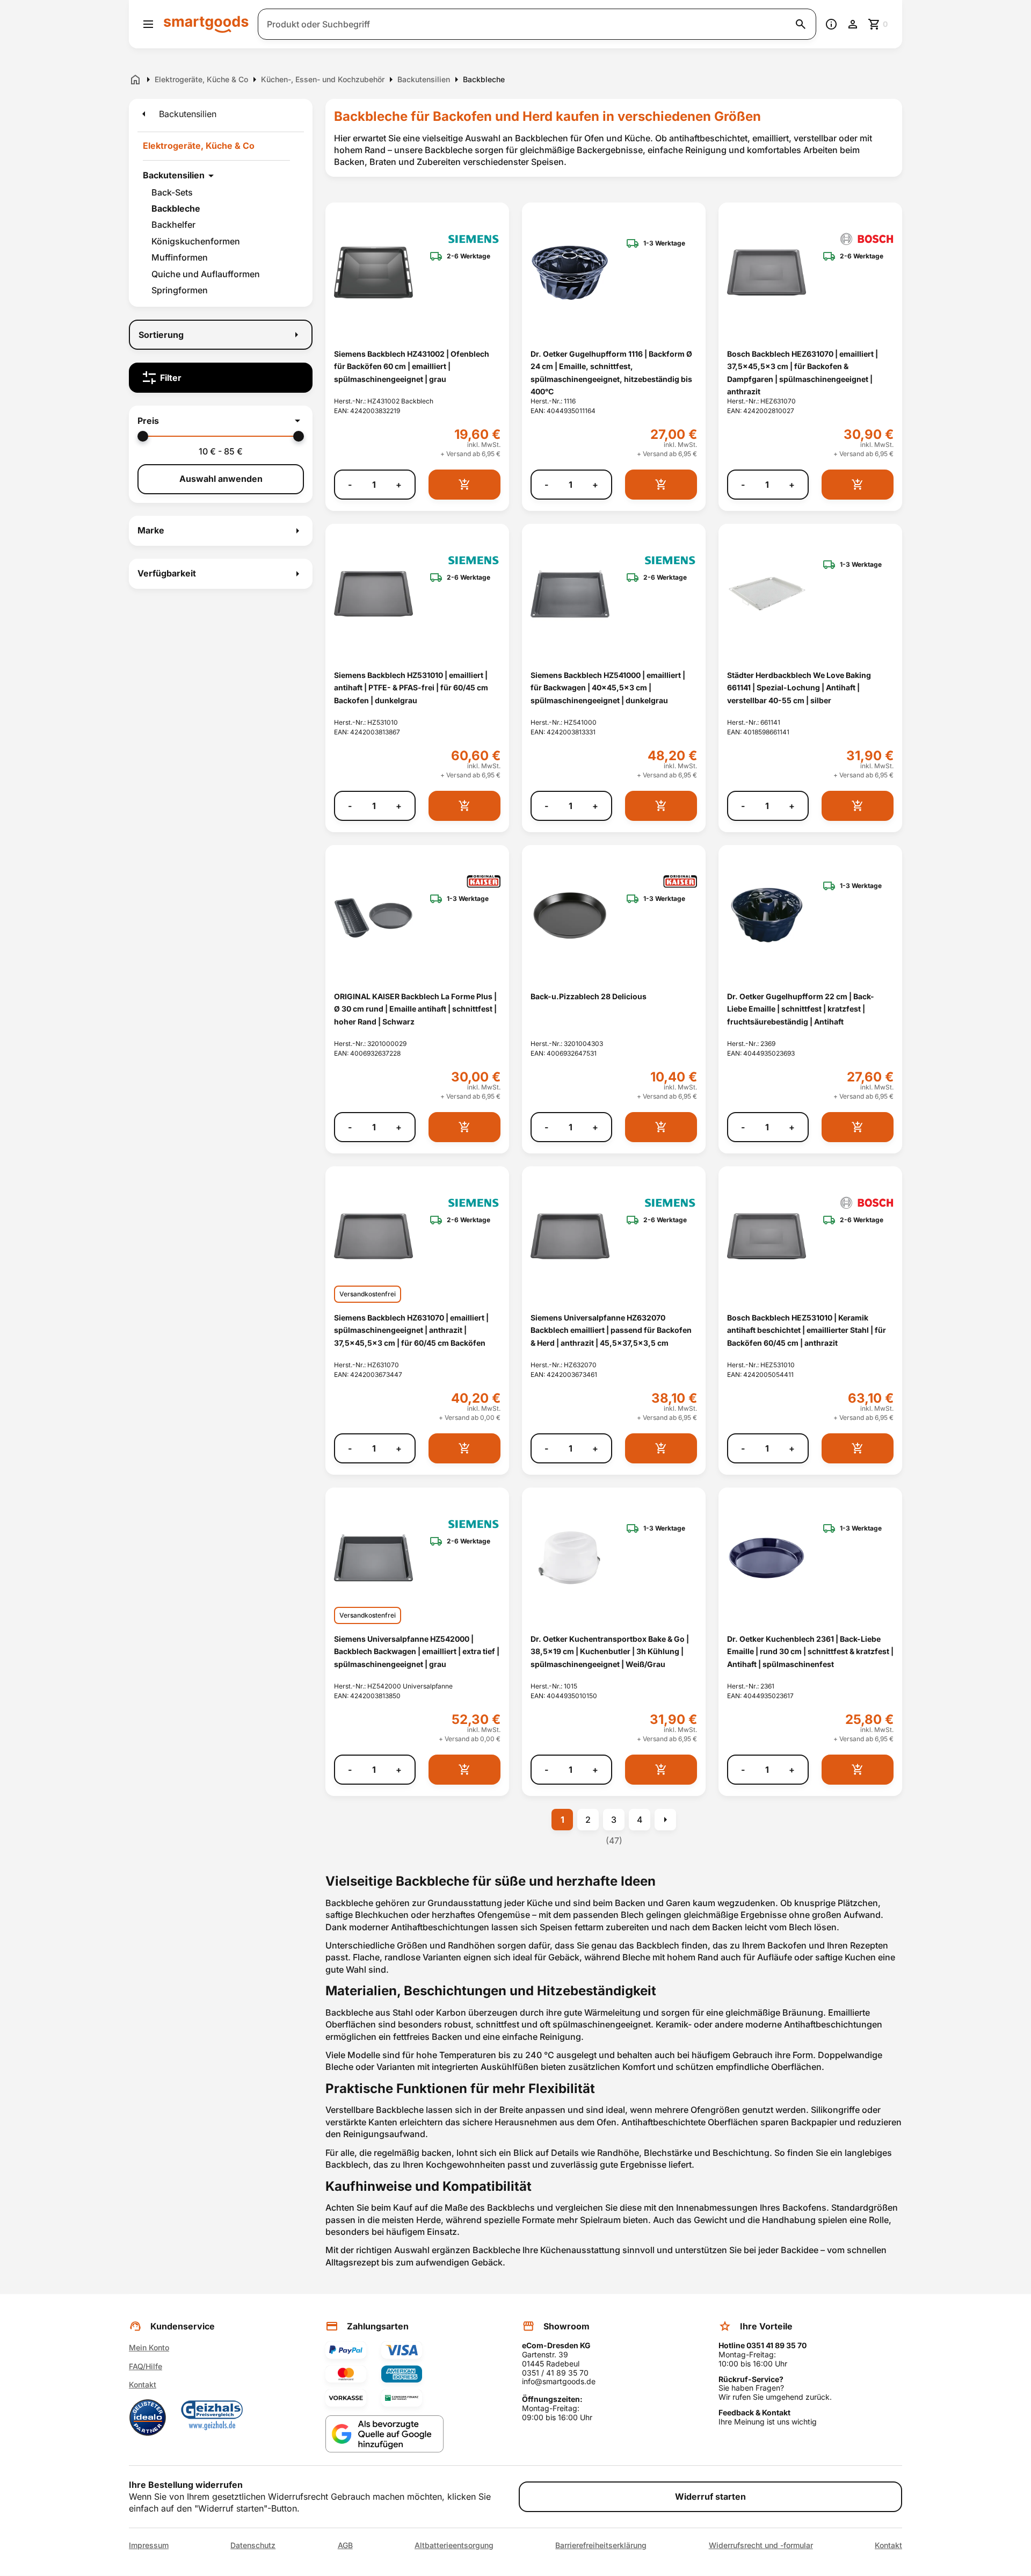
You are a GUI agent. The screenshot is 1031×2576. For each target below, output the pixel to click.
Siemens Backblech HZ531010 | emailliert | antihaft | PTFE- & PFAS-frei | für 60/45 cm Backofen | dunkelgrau (411, 688)
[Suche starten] (801, 24)
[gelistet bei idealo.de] (148, 2418)
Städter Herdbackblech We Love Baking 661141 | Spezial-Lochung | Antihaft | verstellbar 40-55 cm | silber (799, 688)
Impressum (149, 2545)
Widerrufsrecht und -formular (761, 2545)
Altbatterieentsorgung (454, 2545)
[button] (221, 421)
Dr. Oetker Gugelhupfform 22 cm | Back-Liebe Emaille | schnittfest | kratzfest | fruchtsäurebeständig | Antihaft (801, 1009)
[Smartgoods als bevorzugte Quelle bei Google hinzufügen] (384, 2434)
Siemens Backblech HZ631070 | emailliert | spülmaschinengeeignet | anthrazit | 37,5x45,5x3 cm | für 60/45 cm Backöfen (411, 1330)
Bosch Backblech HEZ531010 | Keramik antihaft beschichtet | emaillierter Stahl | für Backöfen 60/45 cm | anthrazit (807, 1330)
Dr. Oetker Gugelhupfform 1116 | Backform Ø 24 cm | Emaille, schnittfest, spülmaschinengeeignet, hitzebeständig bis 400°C (611, 373)
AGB (345, 2545)
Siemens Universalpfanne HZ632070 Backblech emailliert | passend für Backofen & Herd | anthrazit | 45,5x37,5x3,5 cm (611, 1330)
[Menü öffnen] (148, 24)
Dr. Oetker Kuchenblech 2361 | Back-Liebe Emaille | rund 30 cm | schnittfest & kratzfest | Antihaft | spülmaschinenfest (810, 1651)
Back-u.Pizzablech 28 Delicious (589, 996)
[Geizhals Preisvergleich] (212, 2418)
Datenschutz (253, 2545)
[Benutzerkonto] (853, 24)
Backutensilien (174, 175)
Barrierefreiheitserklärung (601, 2545)
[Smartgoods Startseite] (206, 24)
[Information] (831, 24)
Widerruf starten (710, 2496)
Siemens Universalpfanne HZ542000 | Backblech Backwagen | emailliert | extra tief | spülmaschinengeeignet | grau (417, 1651)
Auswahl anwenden (221, 479)
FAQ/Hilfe (146, 2366)
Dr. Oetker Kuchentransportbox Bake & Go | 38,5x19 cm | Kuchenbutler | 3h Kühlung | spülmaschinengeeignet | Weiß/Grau (610, 1651)
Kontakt (143, 2384)
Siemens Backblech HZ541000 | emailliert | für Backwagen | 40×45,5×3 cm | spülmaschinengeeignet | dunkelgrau (608, 688)
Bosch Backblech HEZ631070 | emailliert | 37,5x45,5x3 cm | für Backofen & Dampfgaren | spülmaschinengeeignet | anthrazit (803, 373)
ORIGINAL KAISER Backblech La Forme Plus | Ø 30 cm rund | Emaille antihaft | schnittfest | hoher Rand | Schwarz (415, 1009)
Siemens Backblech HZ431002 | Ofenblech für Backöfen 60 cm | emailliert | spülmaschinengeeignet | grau (412, 366)
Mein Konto (149, 2347)
